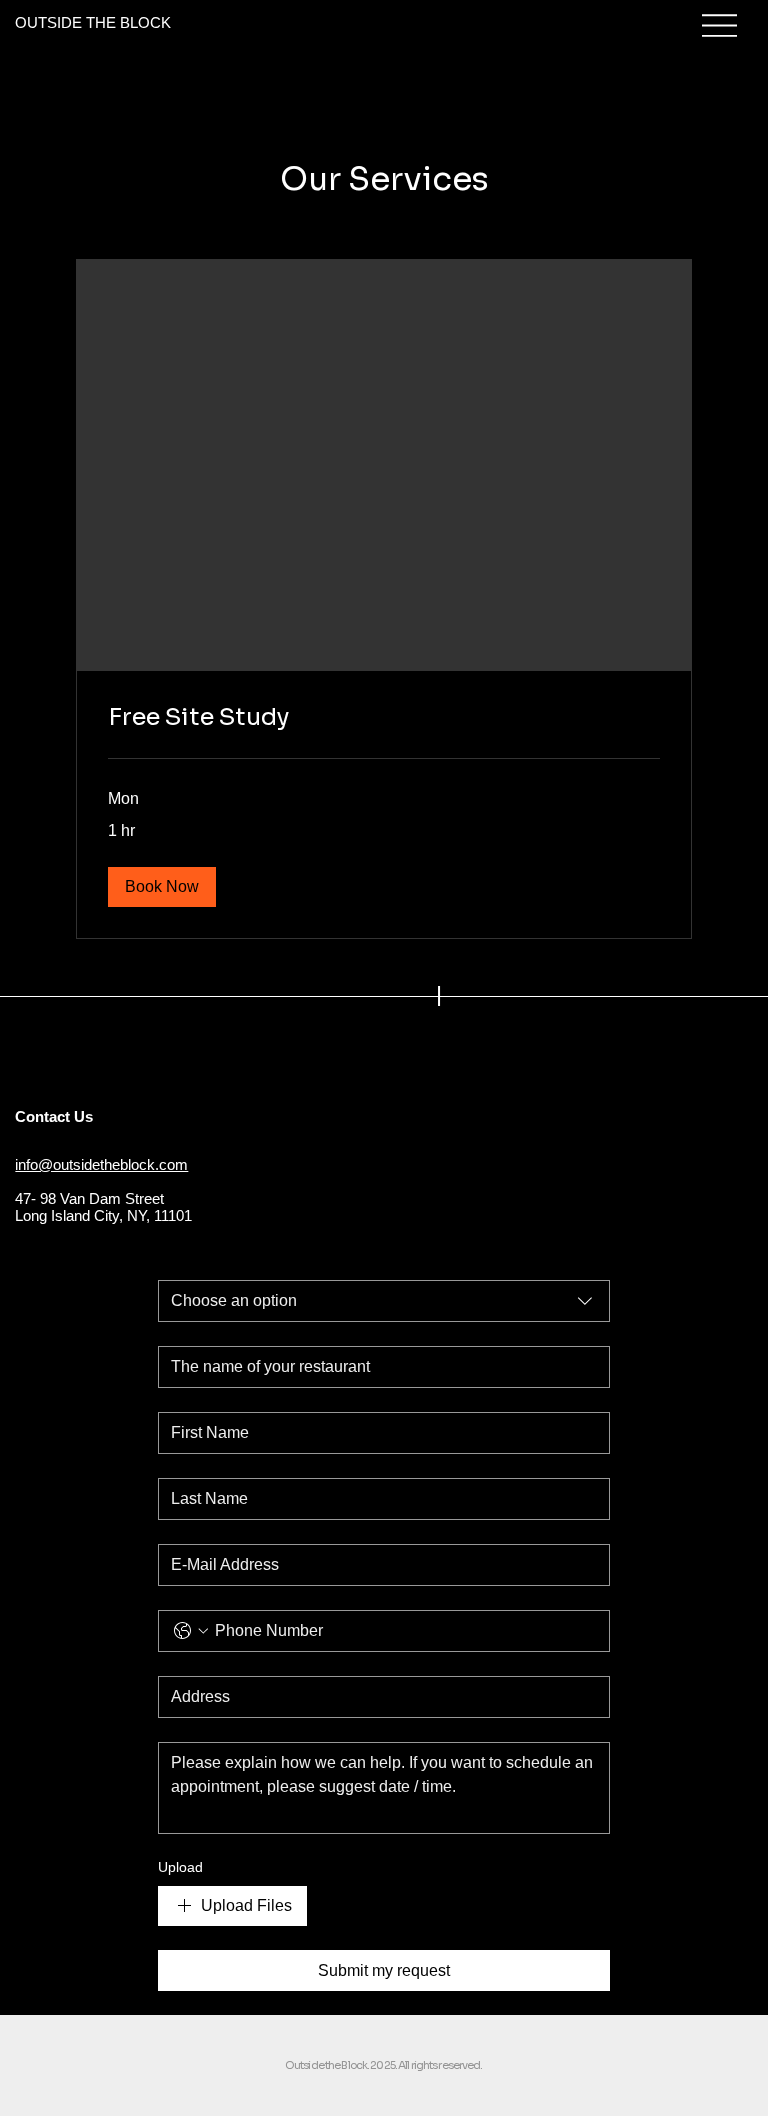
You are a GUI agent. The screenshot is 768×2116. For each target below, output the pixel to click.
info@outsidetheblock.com (101, 1164)
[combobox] (384, 1301)
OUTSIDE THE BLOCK (93, 22)
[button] (162, 887)
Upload (180, 1867)
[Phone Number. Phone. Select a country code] (191, 1631)
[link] (384, 718)
